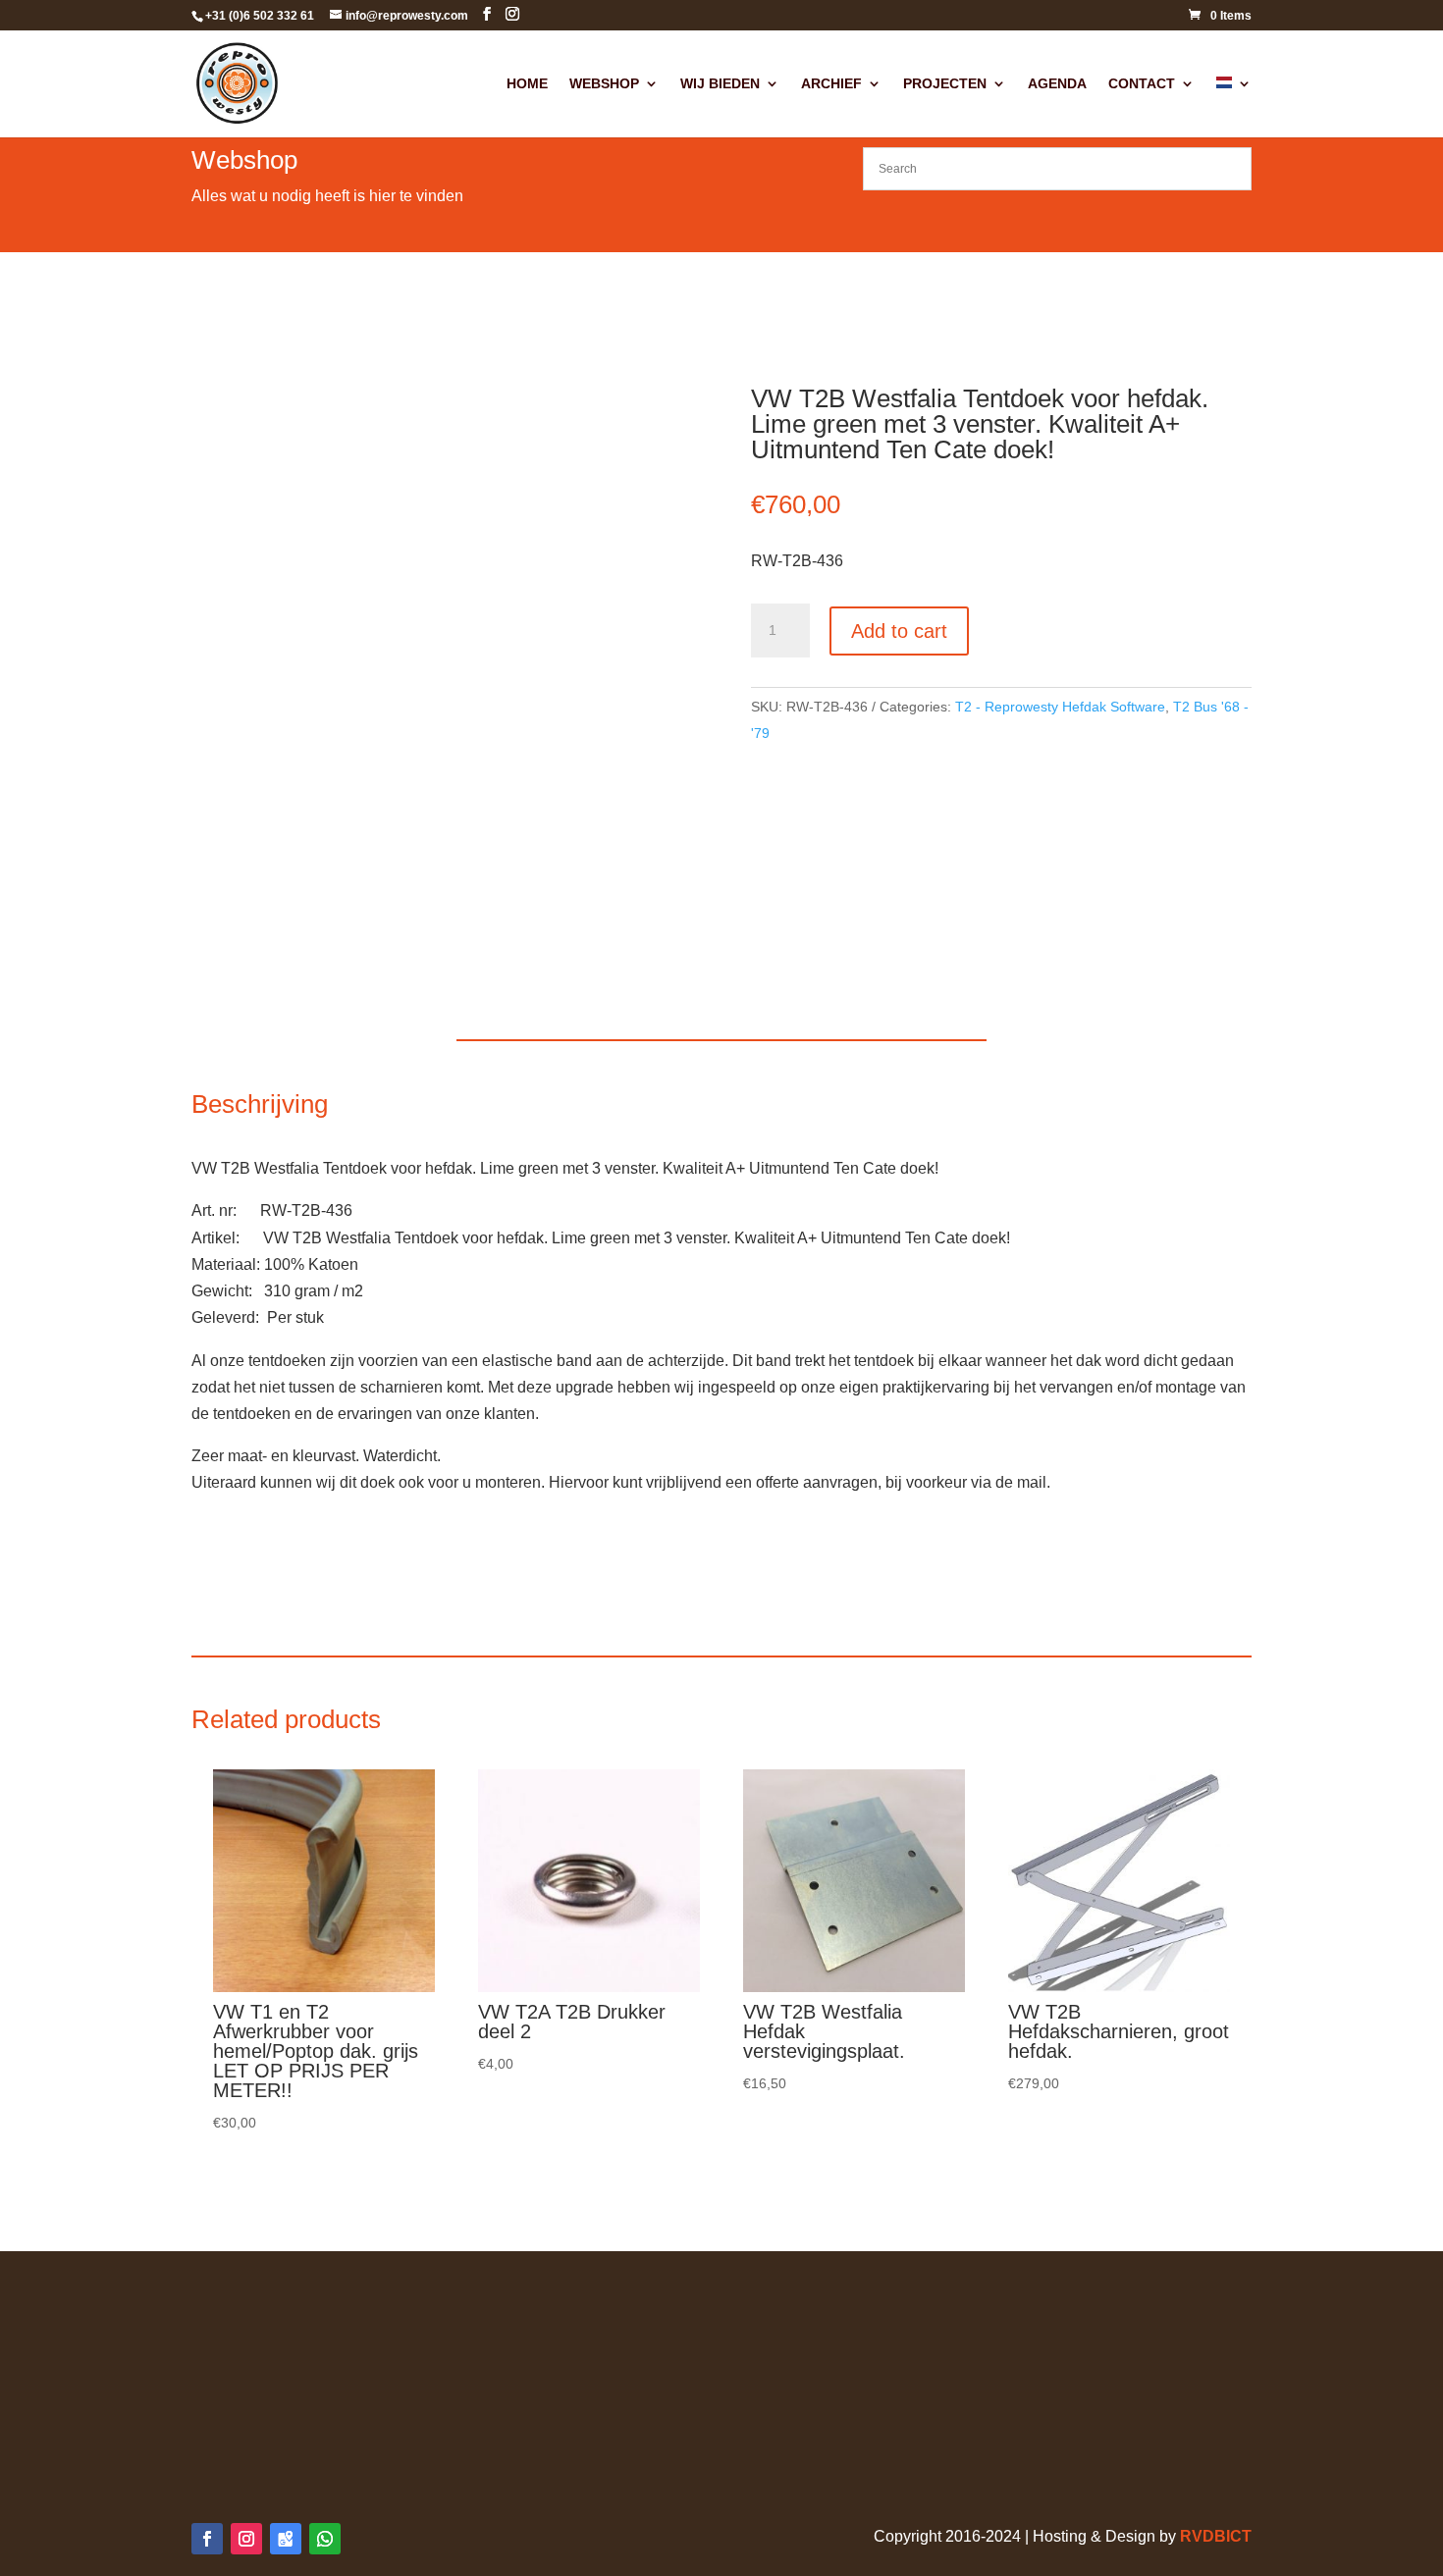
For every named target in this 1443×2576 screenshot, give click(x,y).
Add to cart (899, 631)
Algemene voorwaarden (275, 2300)
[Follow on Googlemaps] (286, 2539)
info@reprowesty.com (1054, 2407)
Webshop (604, 84)
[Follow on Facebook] (207, 2539)
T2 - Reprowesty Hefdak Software (1060, 707)
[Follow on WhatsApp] (325, 2539)
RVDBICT (1216, 2536)
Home (527, 84)
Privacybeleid (239, 2326)
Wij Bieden (720, 84)
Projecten (945, 84)
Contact (1142, 84)
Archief (831, 84)
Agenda (1057, 84)
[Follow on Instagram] (246, 2539)
